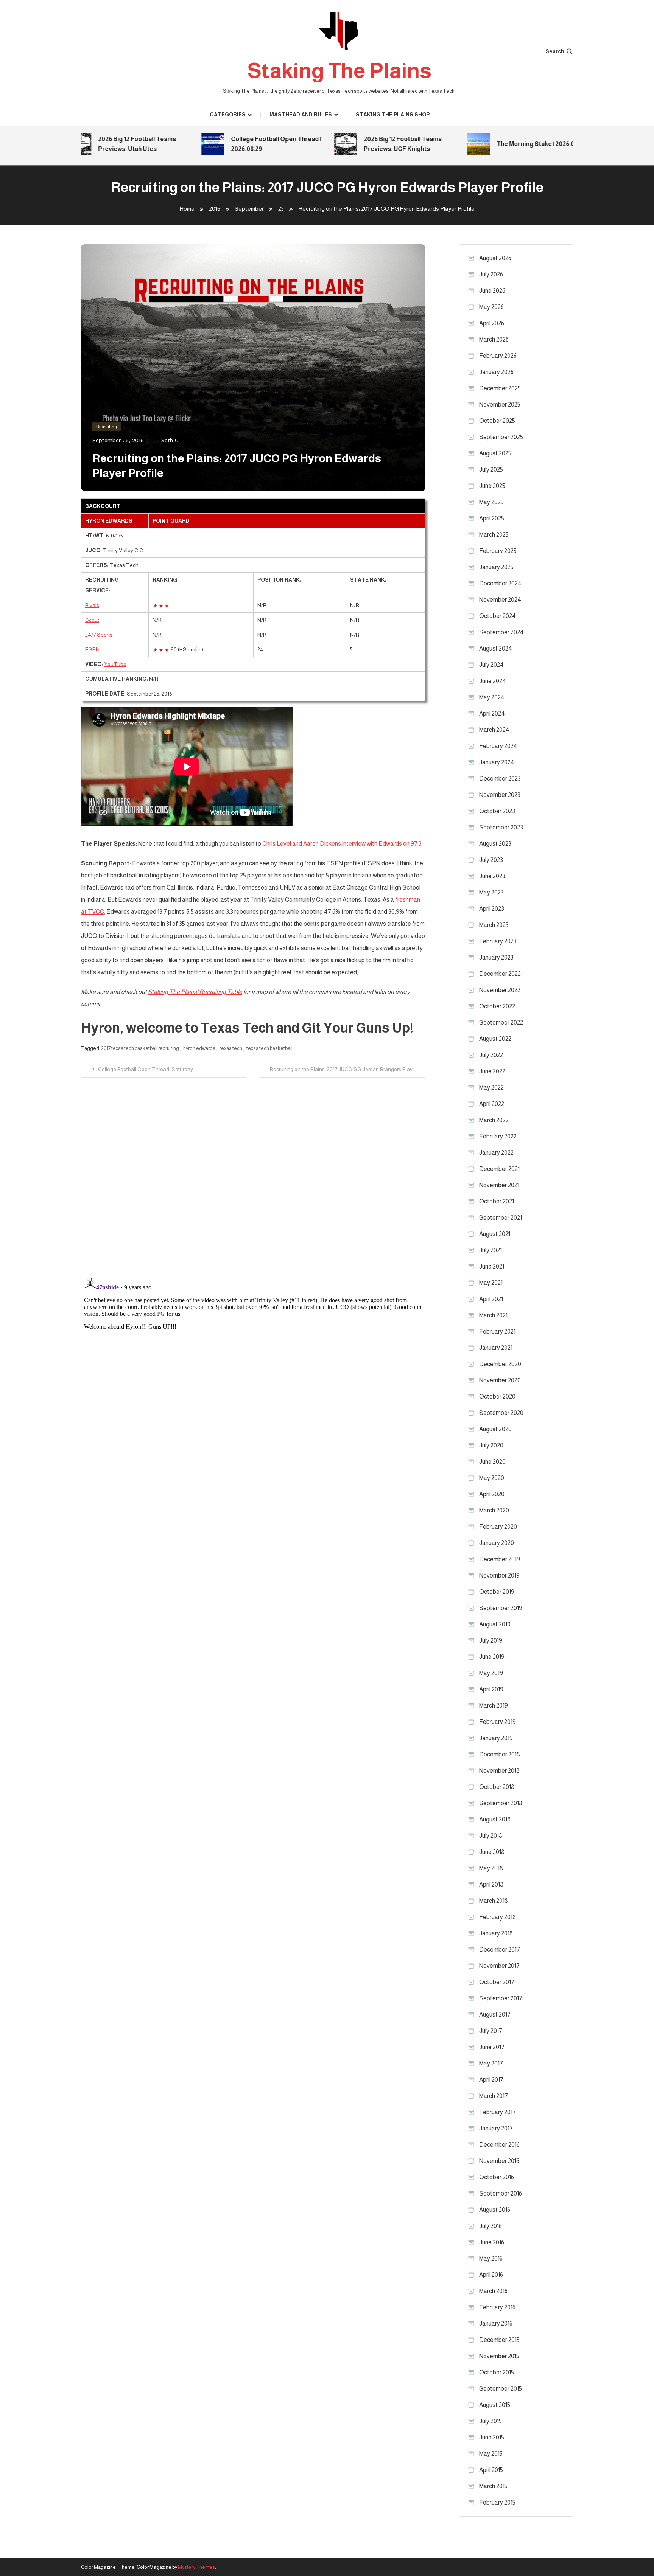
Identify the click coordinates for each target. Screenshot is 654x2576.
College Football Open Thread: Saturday (146, 1069)
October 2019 (497, 1592)
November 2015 (499, 2356)
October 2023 (497, 811)
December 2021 (499, 1169)
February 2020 (498, 1527)
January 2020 (497, 1543)
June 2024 (493, 681)
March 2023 (494, 925)
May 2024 (492, 697)
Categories (228, 115)
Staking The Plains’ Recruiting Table (195, 992)
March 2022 (494, 1120)
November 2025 (500, 404)
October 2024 (498, 616)
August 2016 (495, 2210)
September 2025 (501, 437)
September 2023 (501, 827)
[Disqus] (253, 1172)
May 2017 (491, 2063)
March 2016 (493, 2291)
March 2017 (494, 2096)
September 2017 (501, 1998)
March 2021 (493, 1315)
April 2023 (492, 909)
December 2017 (500, 1949)
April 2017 (491, 2080)
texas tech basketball (269, 1048)
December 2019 (500, 1559)
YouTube (115, 664)
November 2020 (500, 1380)
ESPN (92, 649)
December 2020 (500, 1364)
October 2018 (497, 1787)
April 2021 (491, 1299)
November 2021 (499, 1185)
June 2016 (492, 2242)
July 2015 (490, 2421)
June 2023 (492, 876)
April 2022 (492, 1104)
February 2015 (497, 2502)
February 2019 (498, 1722)
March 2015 (493, 2486)
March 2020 (494, 1510)
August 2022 (495, 1039)
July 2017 (491, 2031)
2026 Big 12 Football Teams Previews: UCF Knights (370, 144)
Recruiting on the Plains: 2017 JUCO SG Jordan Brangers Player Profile (348, 1069)
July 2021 (490, 1250)
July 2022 (491, 1055)
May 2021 (491, 1283)
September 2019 (501, 1608)
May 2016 (491, 2258)
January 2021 (496, 1348)
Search (555, 51)
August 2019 (495, 1624)
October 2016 (497, 2177)
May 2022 (491, 1088)
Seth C (170, 440)
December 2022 (500, 974)
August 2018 (495, 1819)
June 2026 (492, 291)
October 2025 (497, 421)
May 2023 (491, 892)
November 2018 (499, 1771)
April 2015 (491, 2470)
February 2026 (498, 356)
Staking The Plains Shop (393, 115)
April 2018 (491, 1884)
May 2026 (491, 307)
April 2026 (492, 323)
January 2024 (497, 762)
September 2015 (501, 2389)
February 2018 (498, 1917)
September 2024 (501, 632)
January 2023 (496, 957)
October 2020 (497, 1397)
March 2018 (494, 1901)
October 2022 (497, 1006)
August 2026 (495, 258)
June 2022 (492, 1071)
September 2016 (501, 2193)
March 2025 (494, 535)
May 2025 (491, 502)
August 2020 (495, 1429)
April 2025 (492, 518)
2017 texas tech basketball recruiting (140, 1048)
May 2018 (491, 1868)
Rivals (92, 605)
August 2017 (495, 2015)
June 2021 (492, 1266)
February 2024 (498, 746)
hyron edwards (199, 1048)
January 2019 (496, 1738)
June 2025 (492, 486)
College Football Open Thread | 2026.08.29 (243, 144)
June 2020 (492, 1462)
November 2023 (500, 795)
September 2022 (501, 1022)
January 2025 (496, 567)
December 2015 (499, 2340)
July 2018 (491, 1836)
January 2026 (496, 372)
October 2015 (497, 2372)
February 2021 (497, 1331)
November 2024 (500, 600)
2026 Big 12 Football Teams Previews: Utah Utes (104, 144)
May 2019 (491, 1673)
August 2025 (495, 453)
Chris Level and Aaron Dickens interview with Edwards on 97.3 (342, 844)
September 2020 (501, 1413)
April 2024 (492, 713)
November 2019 (499, 1575)
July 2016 (490, 2226)
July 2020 (491, 1445)
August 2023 (495, 844)
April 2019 (491, 1689)
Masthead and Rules (301, 115)
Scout (92, 620)
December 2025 (500, 388)
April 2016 (491, 2275)
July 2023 (491, 860)
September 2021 (501, 1218)
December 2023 (500, 779)
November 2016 (499, 2161)
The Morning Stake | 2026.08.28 (509, 144)
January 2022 (496, 1153)
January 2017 (496, 2128)
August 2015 (495, 2405)
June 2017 (492, 2047)
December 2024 (500, 583)
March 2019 (494, 1706)
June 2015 (492, 2437)
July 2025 (491, 470)
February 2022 (498, 1136)
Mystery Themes (196, 2567)
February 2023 (498, 941)
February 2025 (498, 551)
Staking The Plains (339, 71)
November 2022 (500, 990)
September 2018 (501, 1803)
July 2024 (491, 665)
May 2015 (491, 2454)
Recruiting (107, 427)
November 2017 (499, 1966)
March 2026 (494, 339)
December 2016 (499, 2145)
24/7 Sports (99, 635)
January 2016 (496, 2324)
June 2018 (492, 1852)
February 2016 (497, 2307)
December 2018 (500, 1754)
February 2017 (498, 2112)
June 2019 (492, 1657)
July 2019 (491, 1640)
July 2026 (491, 274)
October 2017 (497, 1982)
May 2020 (492, 1478)
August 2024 (496, 648)
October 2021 (497, 1201)
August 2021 (495, 1234)
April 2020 (492, 1494)
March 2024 (494, 730)
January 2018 (496, 1933)
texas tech (231, 1048)
